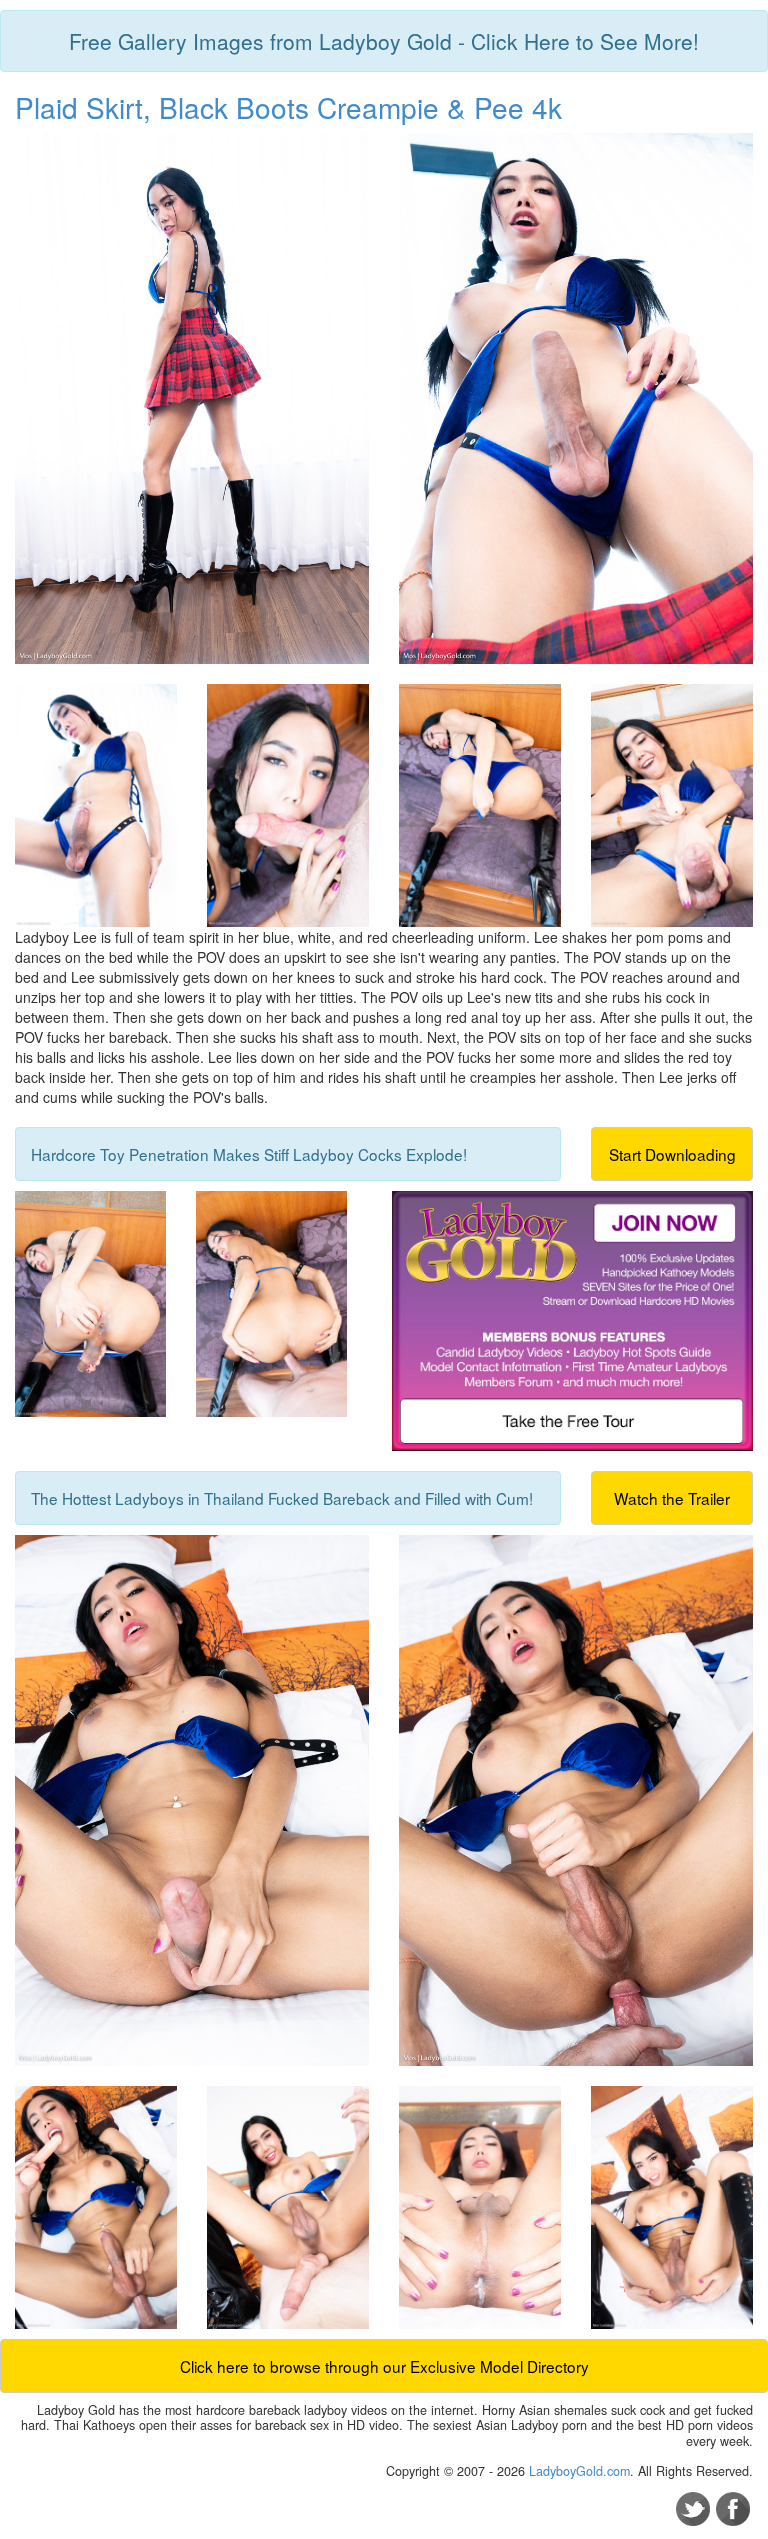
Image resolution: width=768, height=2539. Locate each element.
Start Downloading (672, 1154)
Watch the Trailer (672, 1498)
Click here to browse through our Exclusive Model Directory (384, 2366)
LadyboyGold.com (579, 2471)
